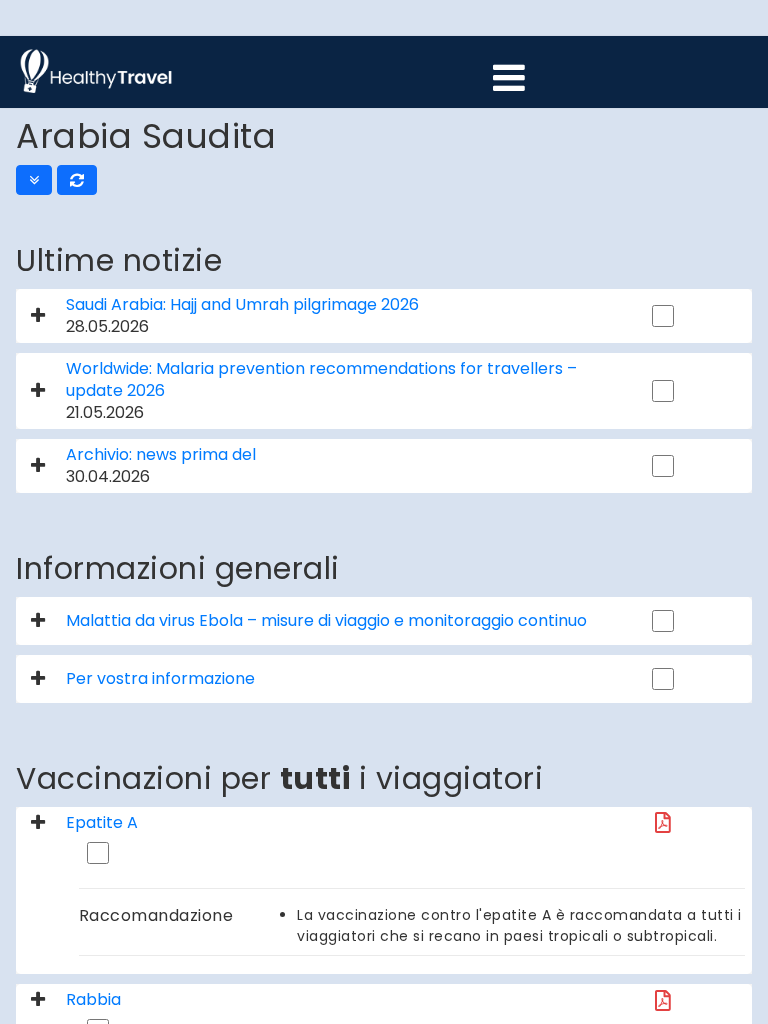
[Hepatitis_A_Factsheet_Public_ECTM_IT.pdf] (663, 822)
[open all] (34, 180)
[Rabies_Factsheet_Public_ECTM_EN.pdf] (663, 1000)
